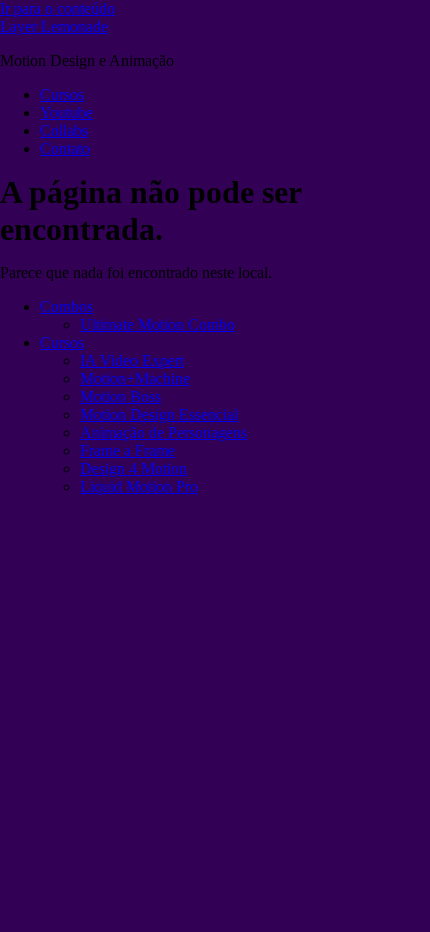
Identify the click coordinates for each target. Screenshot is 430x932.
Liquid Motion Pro (139, 486)
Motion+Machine (135, 378)
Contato (65, 148)
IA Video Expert (132, 360)
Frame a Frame (127, 450)
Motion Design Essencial (159, 414)
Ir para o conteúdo (57, 8)
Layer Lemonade (54, 26)
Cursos (62, 94)
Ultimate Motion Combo (157, 324)
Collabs (64, 130)
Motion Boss (120, 396)
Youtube (66, 112)
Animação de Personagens (163, 432)
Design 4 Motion (133, 468)
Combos (66, 306)
